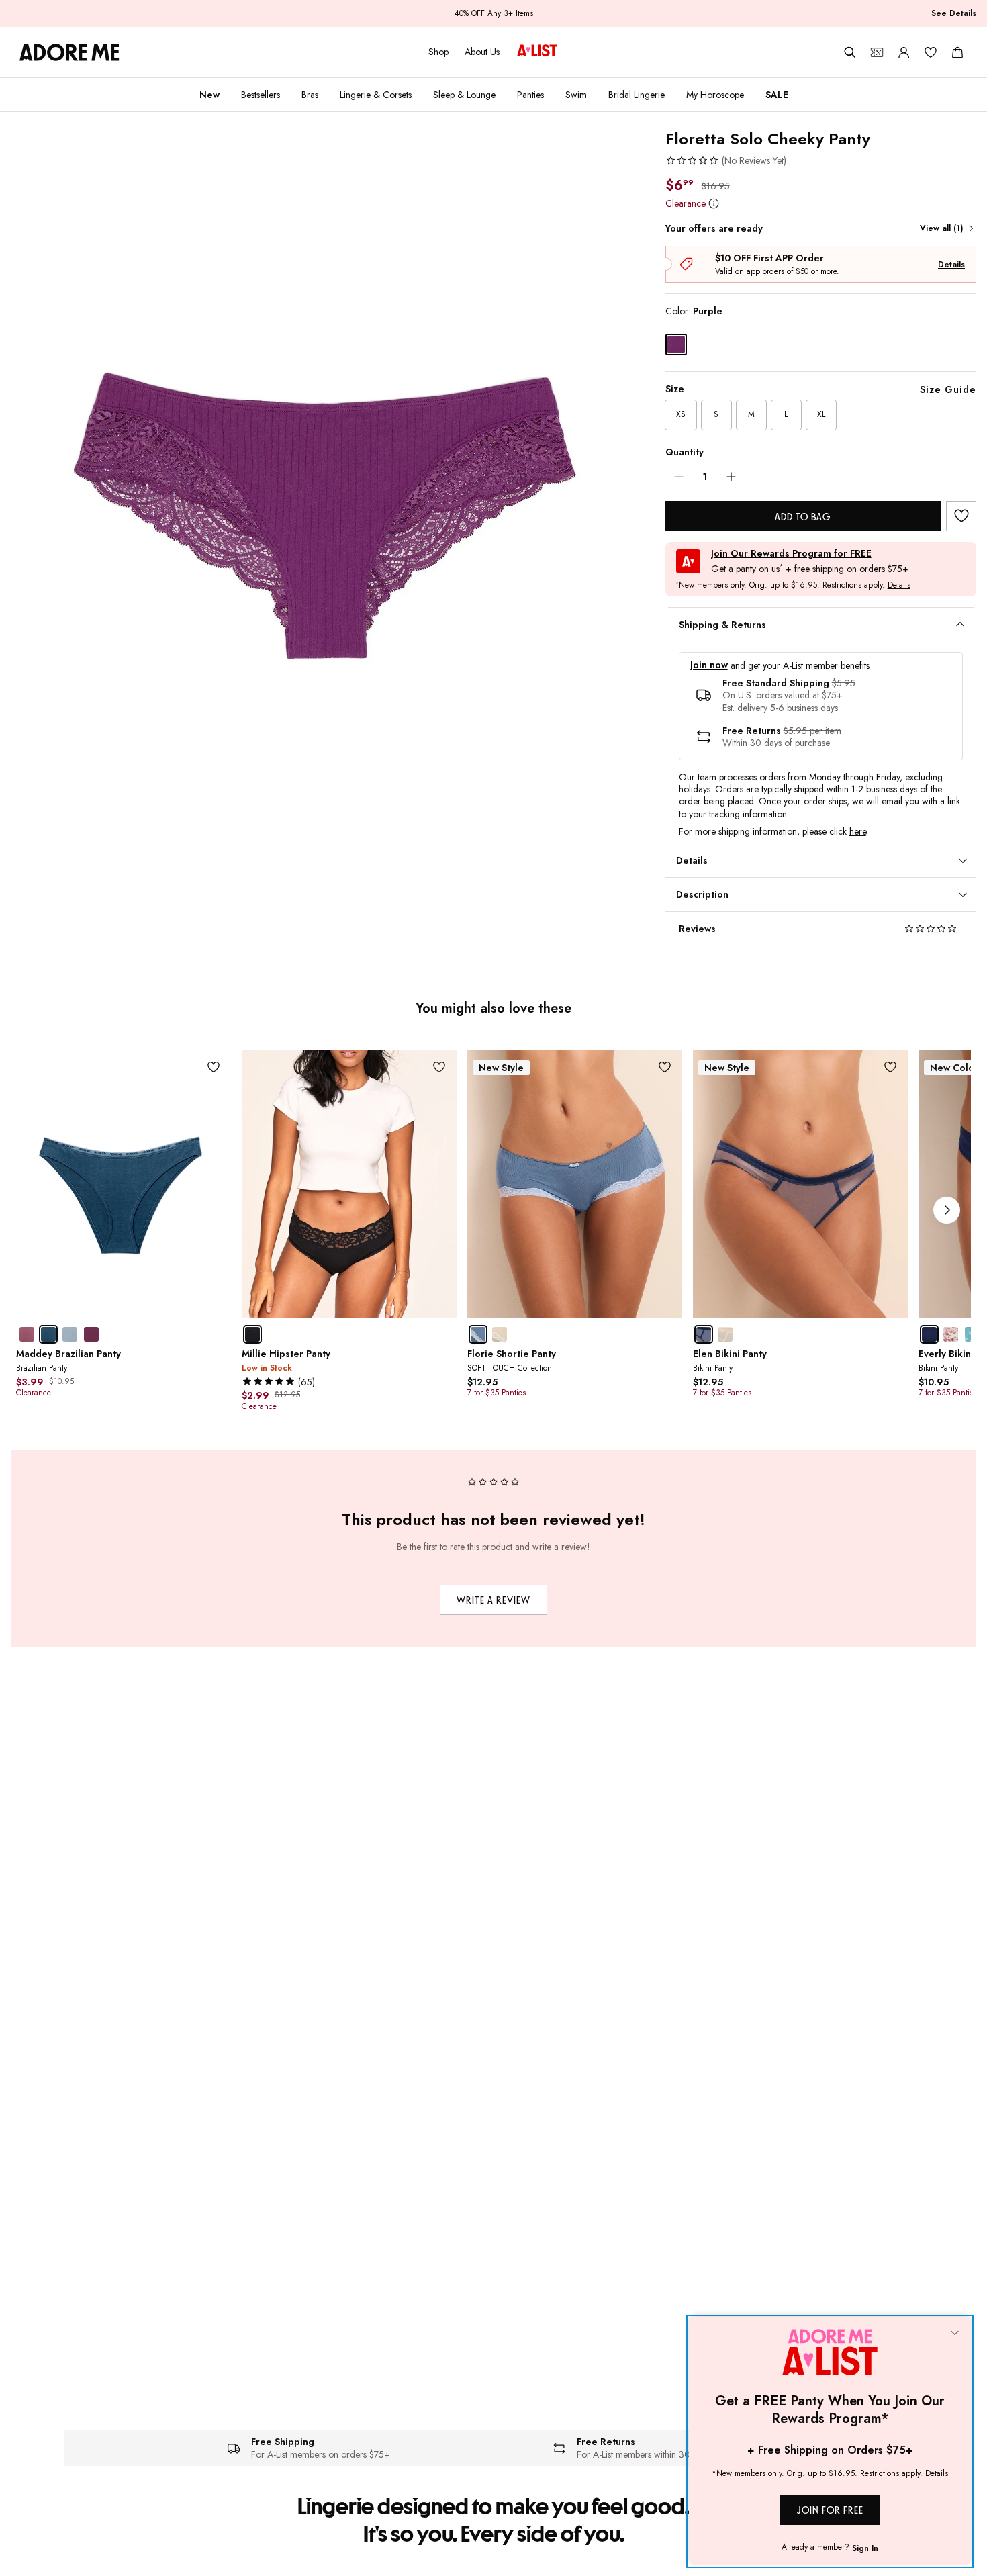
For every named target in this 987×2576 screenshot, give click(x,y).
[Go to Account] (904, 52)
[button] (726, 160)
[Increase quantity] (731, 477)
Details (951, 265)
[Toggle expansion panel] (960, 625)
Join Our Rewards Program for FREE (791, 554)
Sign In (865, 2548)
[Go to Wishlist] (931, 52)
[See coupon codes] (877, 52)
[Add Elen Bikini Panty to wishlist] (891, 1067)
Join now (709, 665)
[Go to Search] (850, 52)
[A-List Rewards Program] (537, 52)
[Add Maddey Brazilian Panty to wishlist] (214, 1067)
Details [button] (899, 586)
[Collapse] (955, 2334)
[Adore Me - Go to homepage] (69, 52)
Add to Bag (803, 517)
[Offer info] (714, 203)
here (858, 831)
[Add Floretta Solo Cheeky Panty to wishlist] (961, 516)
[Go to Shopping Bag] (957, 52)
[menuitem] (209, 95)
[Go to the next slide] (947, 1210)
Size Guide (948, 389)
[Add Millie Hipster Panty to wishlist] (439, 1067)
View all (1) (941, 228)
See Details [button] (954, 13)
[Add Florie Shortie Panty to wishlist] (665, 1067)
